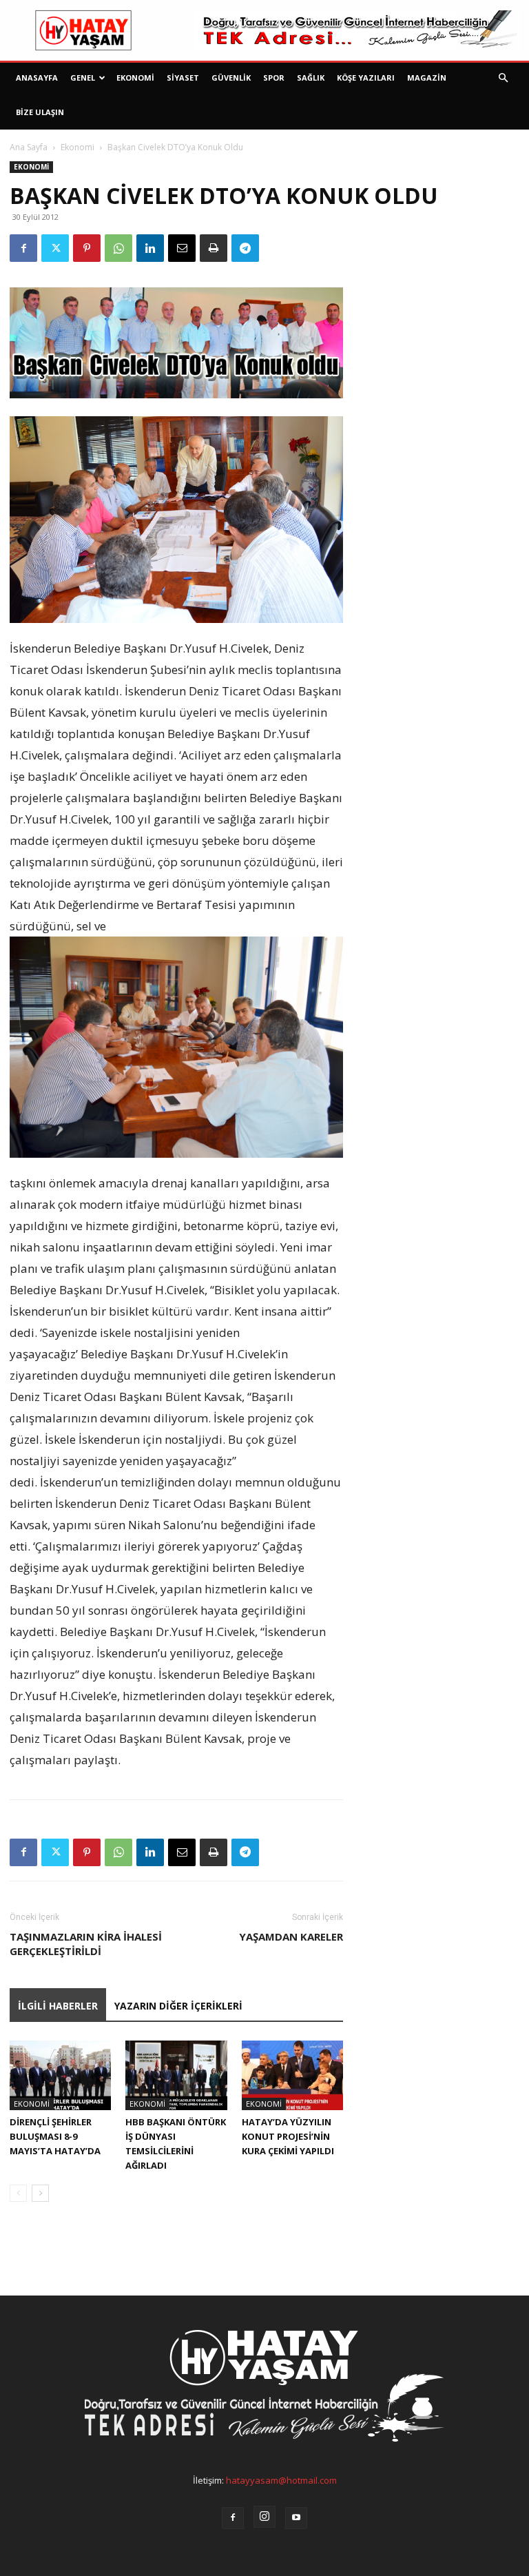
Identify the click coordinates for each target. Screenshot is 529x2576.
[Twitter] (55, 248)
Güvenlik (231, 78)
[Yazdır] (214, 248)
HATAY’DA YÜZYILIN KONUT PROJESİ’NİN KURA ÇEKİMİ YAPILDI (288, 2136)
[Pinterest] (87, 248)
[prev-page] (18, 2193)
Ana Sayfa (29, 147)
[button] (503, 78)
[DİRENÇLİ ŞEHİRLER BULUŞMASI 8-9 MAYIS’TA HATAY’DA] (60, 2075)
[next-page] (40, 2193)
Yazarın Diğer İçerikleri (178, 2006)
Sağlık (311, 78)
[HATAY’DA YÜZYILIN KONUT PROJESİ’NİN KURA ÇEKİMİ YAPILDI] (292, 2075)
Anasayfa (37, 78)
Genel (83, 78)
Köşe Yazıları (366, 78)
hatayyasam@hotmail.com (281, 2480)
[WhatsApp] (118, 248)
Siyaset (183, 78)
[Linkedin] (150, 248)
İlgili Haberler (58, 2006)
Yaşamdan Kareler (291, 1936)
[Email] (182, 248)
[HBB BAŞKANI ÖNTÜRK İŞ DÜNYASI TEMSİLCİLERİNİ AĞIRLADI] (176, 2075)
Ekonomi (135, 78)
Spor (274, 78)
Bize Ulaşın (40, 112)
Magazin (427, 78)
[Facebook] (23, 248)
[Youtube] (296, 2518)
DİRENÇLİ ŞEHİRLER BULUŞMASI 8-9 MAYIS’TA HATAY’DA (55, 2136)
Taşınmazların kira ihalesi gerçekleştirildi (86, 1944)
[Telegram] (245, 248)
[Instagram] (264, 2517)
